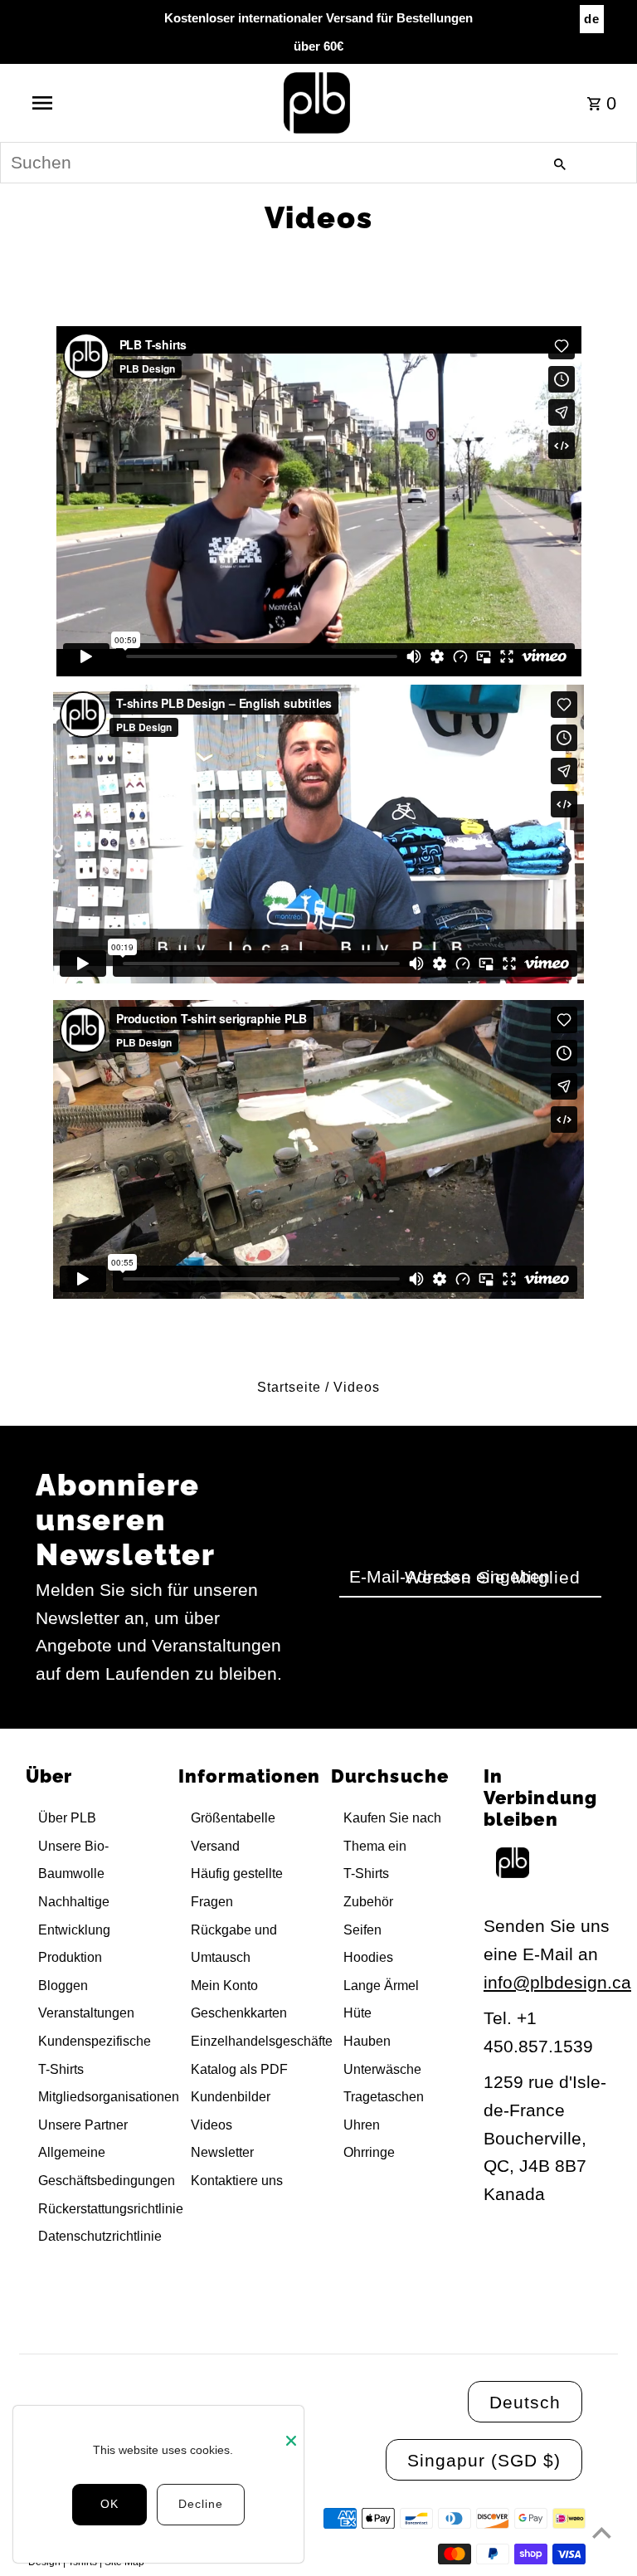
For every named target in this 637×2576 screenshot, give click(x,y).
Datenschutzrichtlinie (100, 2236)
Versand (215, 1846)
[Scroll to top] (602, 2532)
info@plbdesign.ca (557, 1982)
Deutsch (525, 2402)
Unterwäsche (382, 2069)
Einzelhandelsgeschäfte (262, 2041)
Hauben (367, 2041)
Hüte (357, 2013)
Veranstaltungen (86, 2013)
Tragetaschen (384, 2097)
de (592, 19)
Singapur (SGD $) (484, 2460)
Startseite (289, 1387)
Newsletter (222, 2152)
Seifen (362, 1930)
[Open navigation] (73, 103)
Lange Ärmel (381, 1986)
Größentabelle (233, 1818)
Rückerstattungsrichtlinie (111, 2209)
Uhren (362, 2125)
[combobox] (318, 163)
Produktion (70, 1957)
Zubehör (368, 1902)
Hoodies (368, 1957)
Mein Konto (224, 1986)
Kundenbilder (231, 2097)
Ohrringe (369, 2152)
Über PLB (67, 1818)
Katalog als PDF (239, 2069)
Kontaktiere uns (237, 2181)
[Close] (291, 2431)
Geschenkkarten (239, 2013)
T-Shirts (366, 1873)
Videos (212, 2125)
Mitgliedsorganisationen (109, 2097)
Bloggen (63, 1986)
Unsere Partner (83, 2125)
